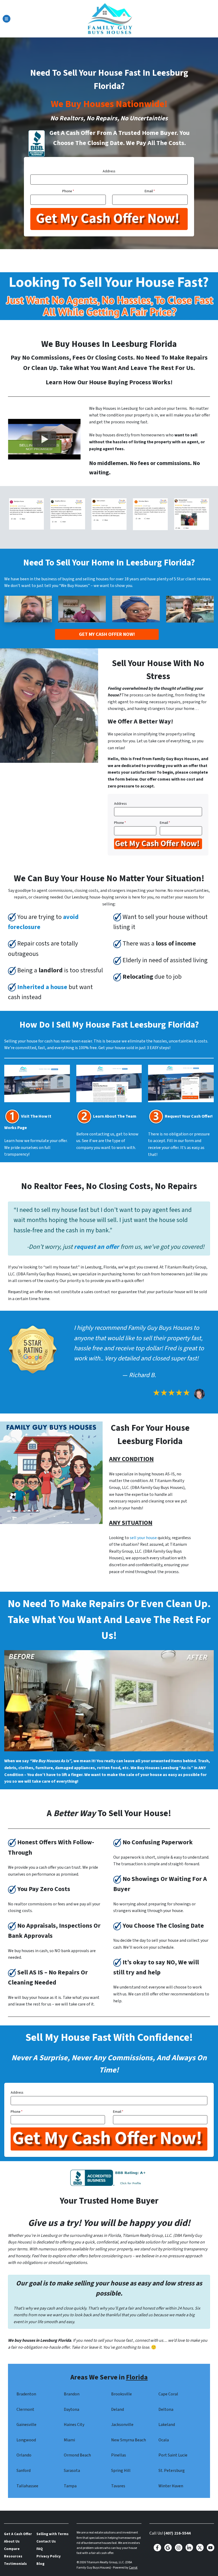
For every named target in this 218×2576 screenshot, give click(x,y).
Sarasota (72, 2471)
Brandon (72, 2394)
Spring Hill (121, 2471)
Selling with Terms (53, 2534)
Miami (69, 2440)
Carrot (133, 2568)
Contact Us (46, 2541)
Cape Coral (168, 2394)
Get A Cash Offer (18, 2534)
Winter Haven (171, 2486)
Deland (118, 2409)
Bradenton (26, 2394)
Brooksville (121, 2394)
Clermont (25, 2409)
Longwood (26, 2440)
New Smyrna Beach (129, 2440)
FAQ (40, 2549)
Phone (68, 191)
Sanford (24, 2471)
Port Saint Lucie (173, 2455)
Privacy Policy (49, 2556)
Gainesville (26, 2425)
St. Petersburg (172, 2471)
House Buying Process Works (130, 382)
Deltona (166, 2409)
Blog (40, 2564)
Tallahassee (27, 2486)
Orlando (24, 2455)
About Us (12, 2541)
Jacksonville (122, 2425)
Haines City (74, 2425)
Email (150, 191)
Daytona (72, 2409)
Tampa (70, 2486)
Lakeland (167, 2425)
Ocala (164, 2440)
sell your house (143, 1538)
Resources (13, 2556)
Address (109, 171)
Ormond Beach (77, 2455)
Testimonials (15, 2564)
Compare (12, 2549)
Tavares (118, 2486)
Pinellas (119, 2455)
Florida (137, 2377)
